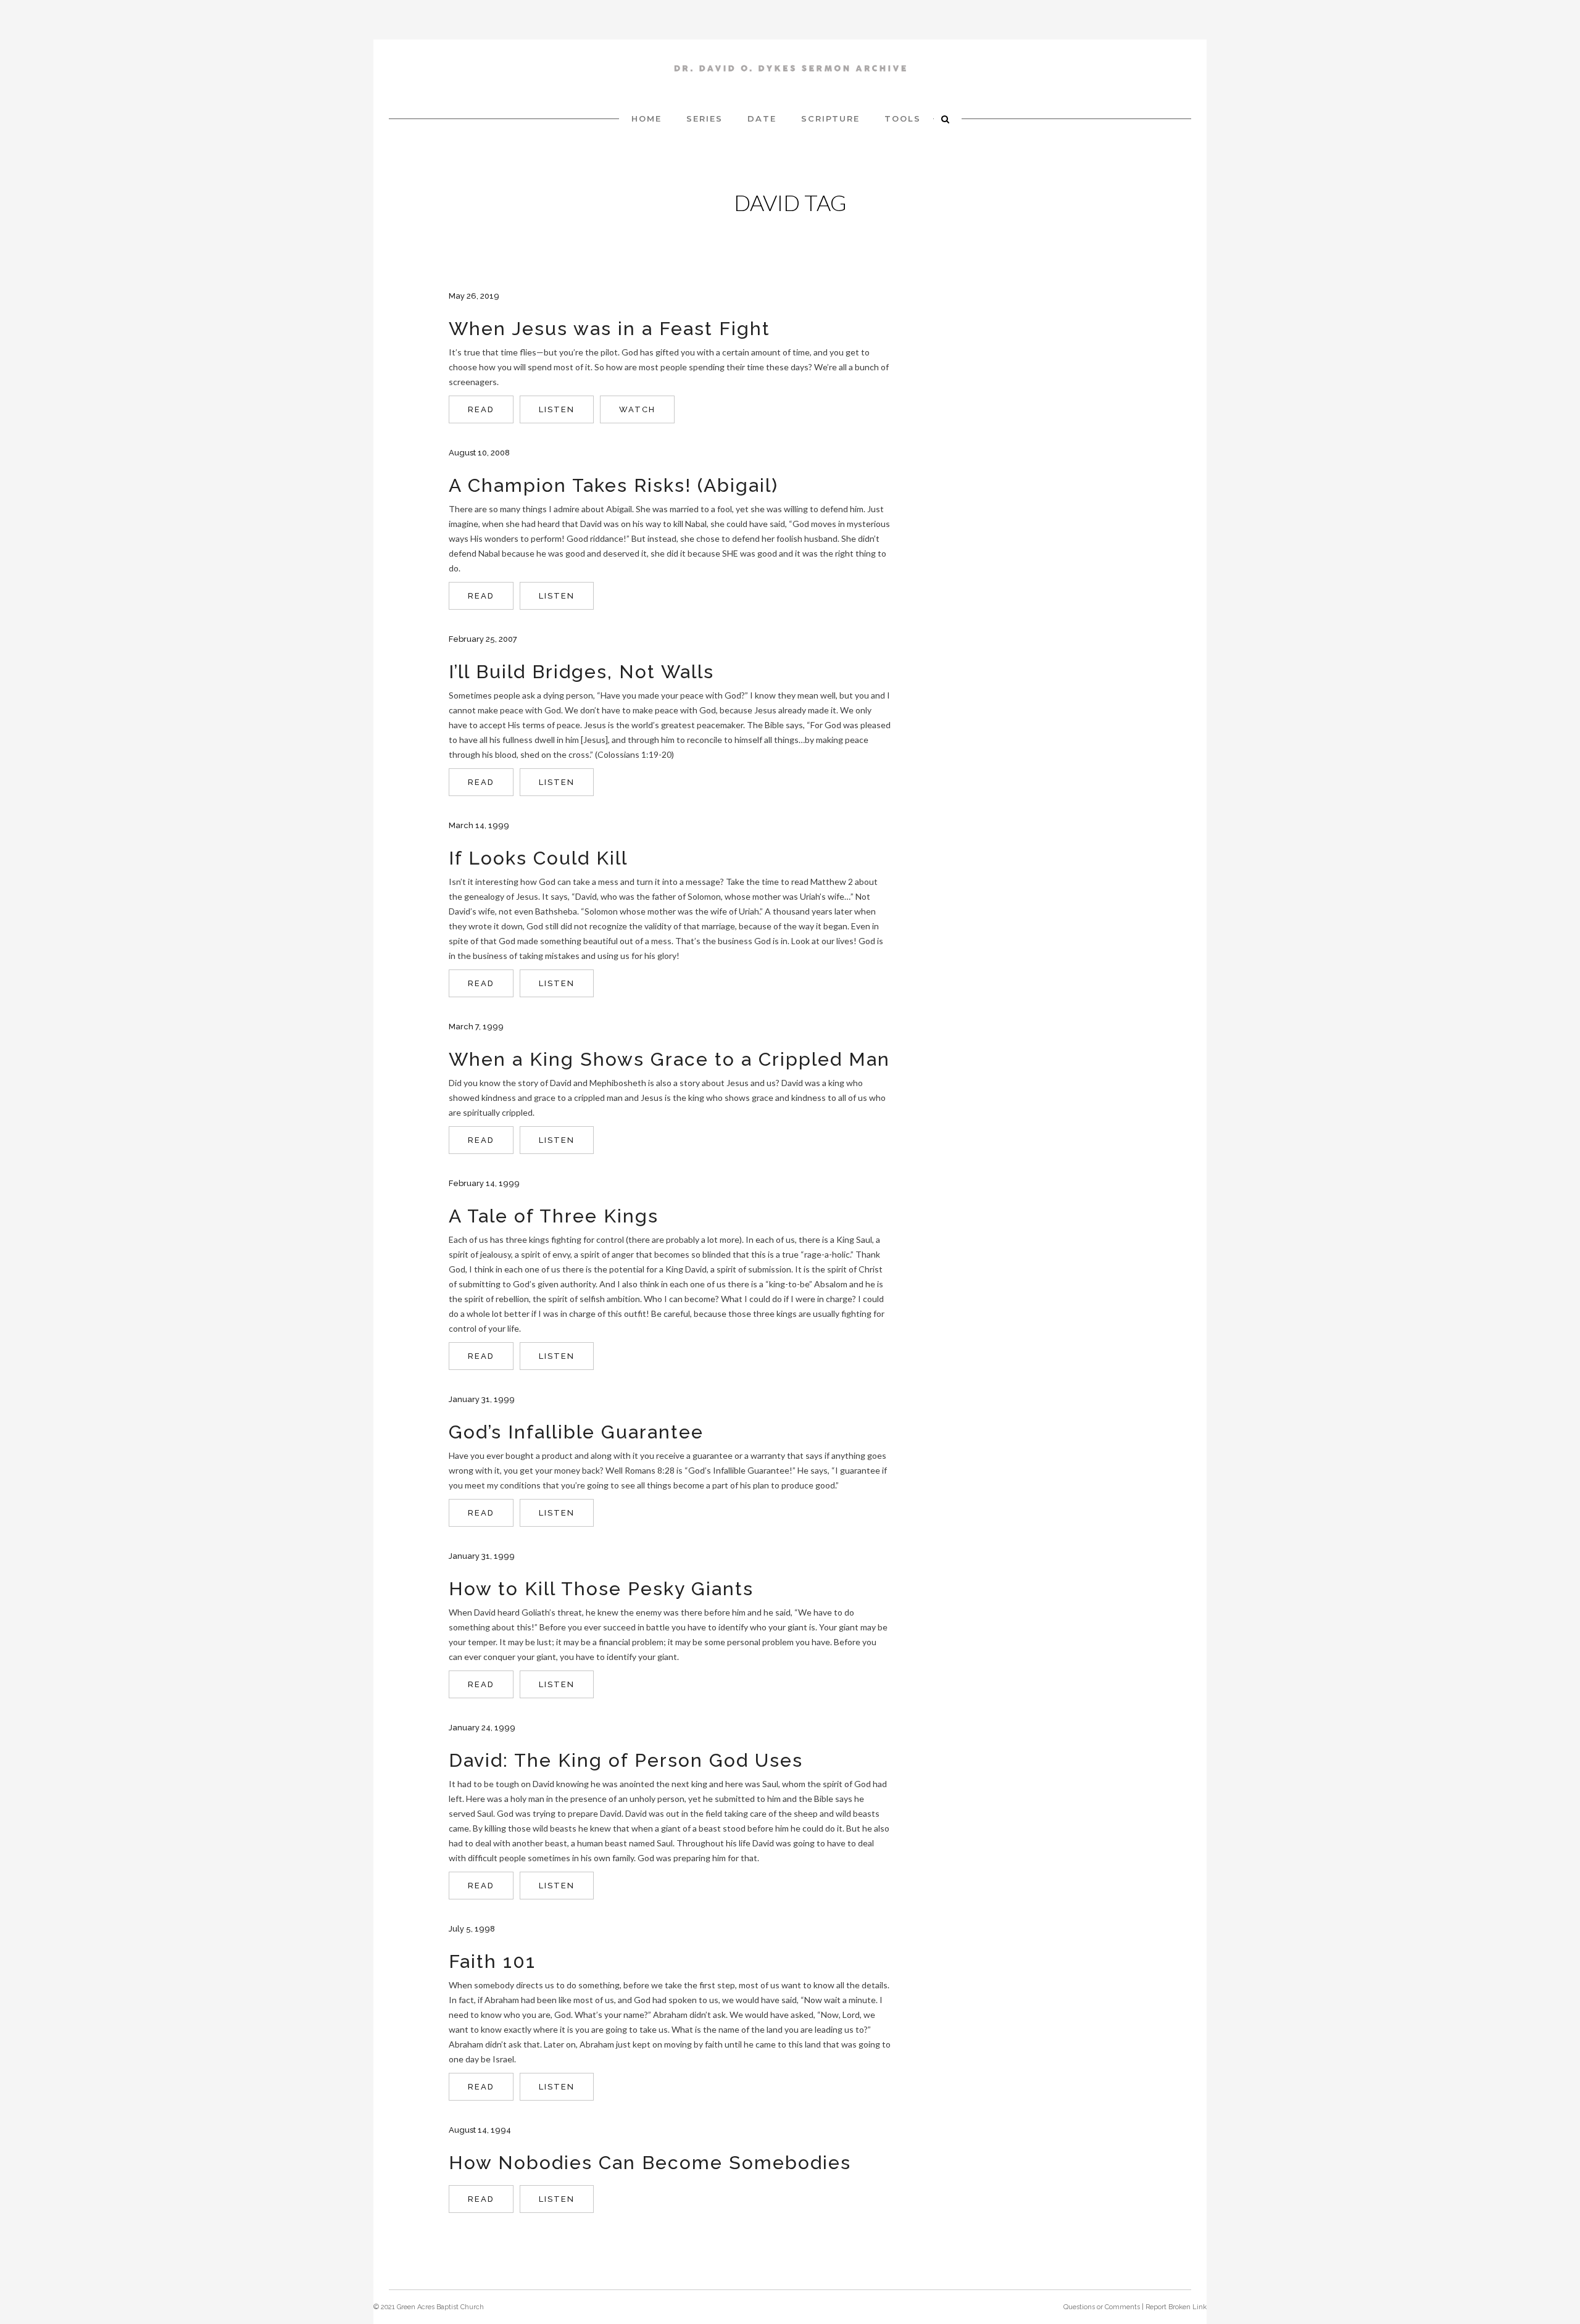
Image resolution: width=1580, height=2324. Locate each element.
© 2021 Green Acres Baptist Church (429, 2307)
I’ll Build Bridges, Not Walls (581, 672)
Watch (637, 409)
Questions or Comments (1102, 2307)
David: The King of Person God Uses (626, 1760)
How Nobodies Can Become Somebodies (650, 2163)
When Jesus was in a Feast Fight (609, 329)
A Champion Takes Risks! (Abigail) (613, 485)
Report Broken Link (1176, 2307)
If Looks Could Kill (538, 858)
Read (481, 409)
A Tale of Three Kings (554, 1216)
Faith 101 (492, 1961)
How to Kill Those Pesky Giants (601, 1589)
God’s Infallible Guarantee (576, 1432)
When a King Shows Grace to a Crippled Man (669, 1059)
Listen (557, 409)
